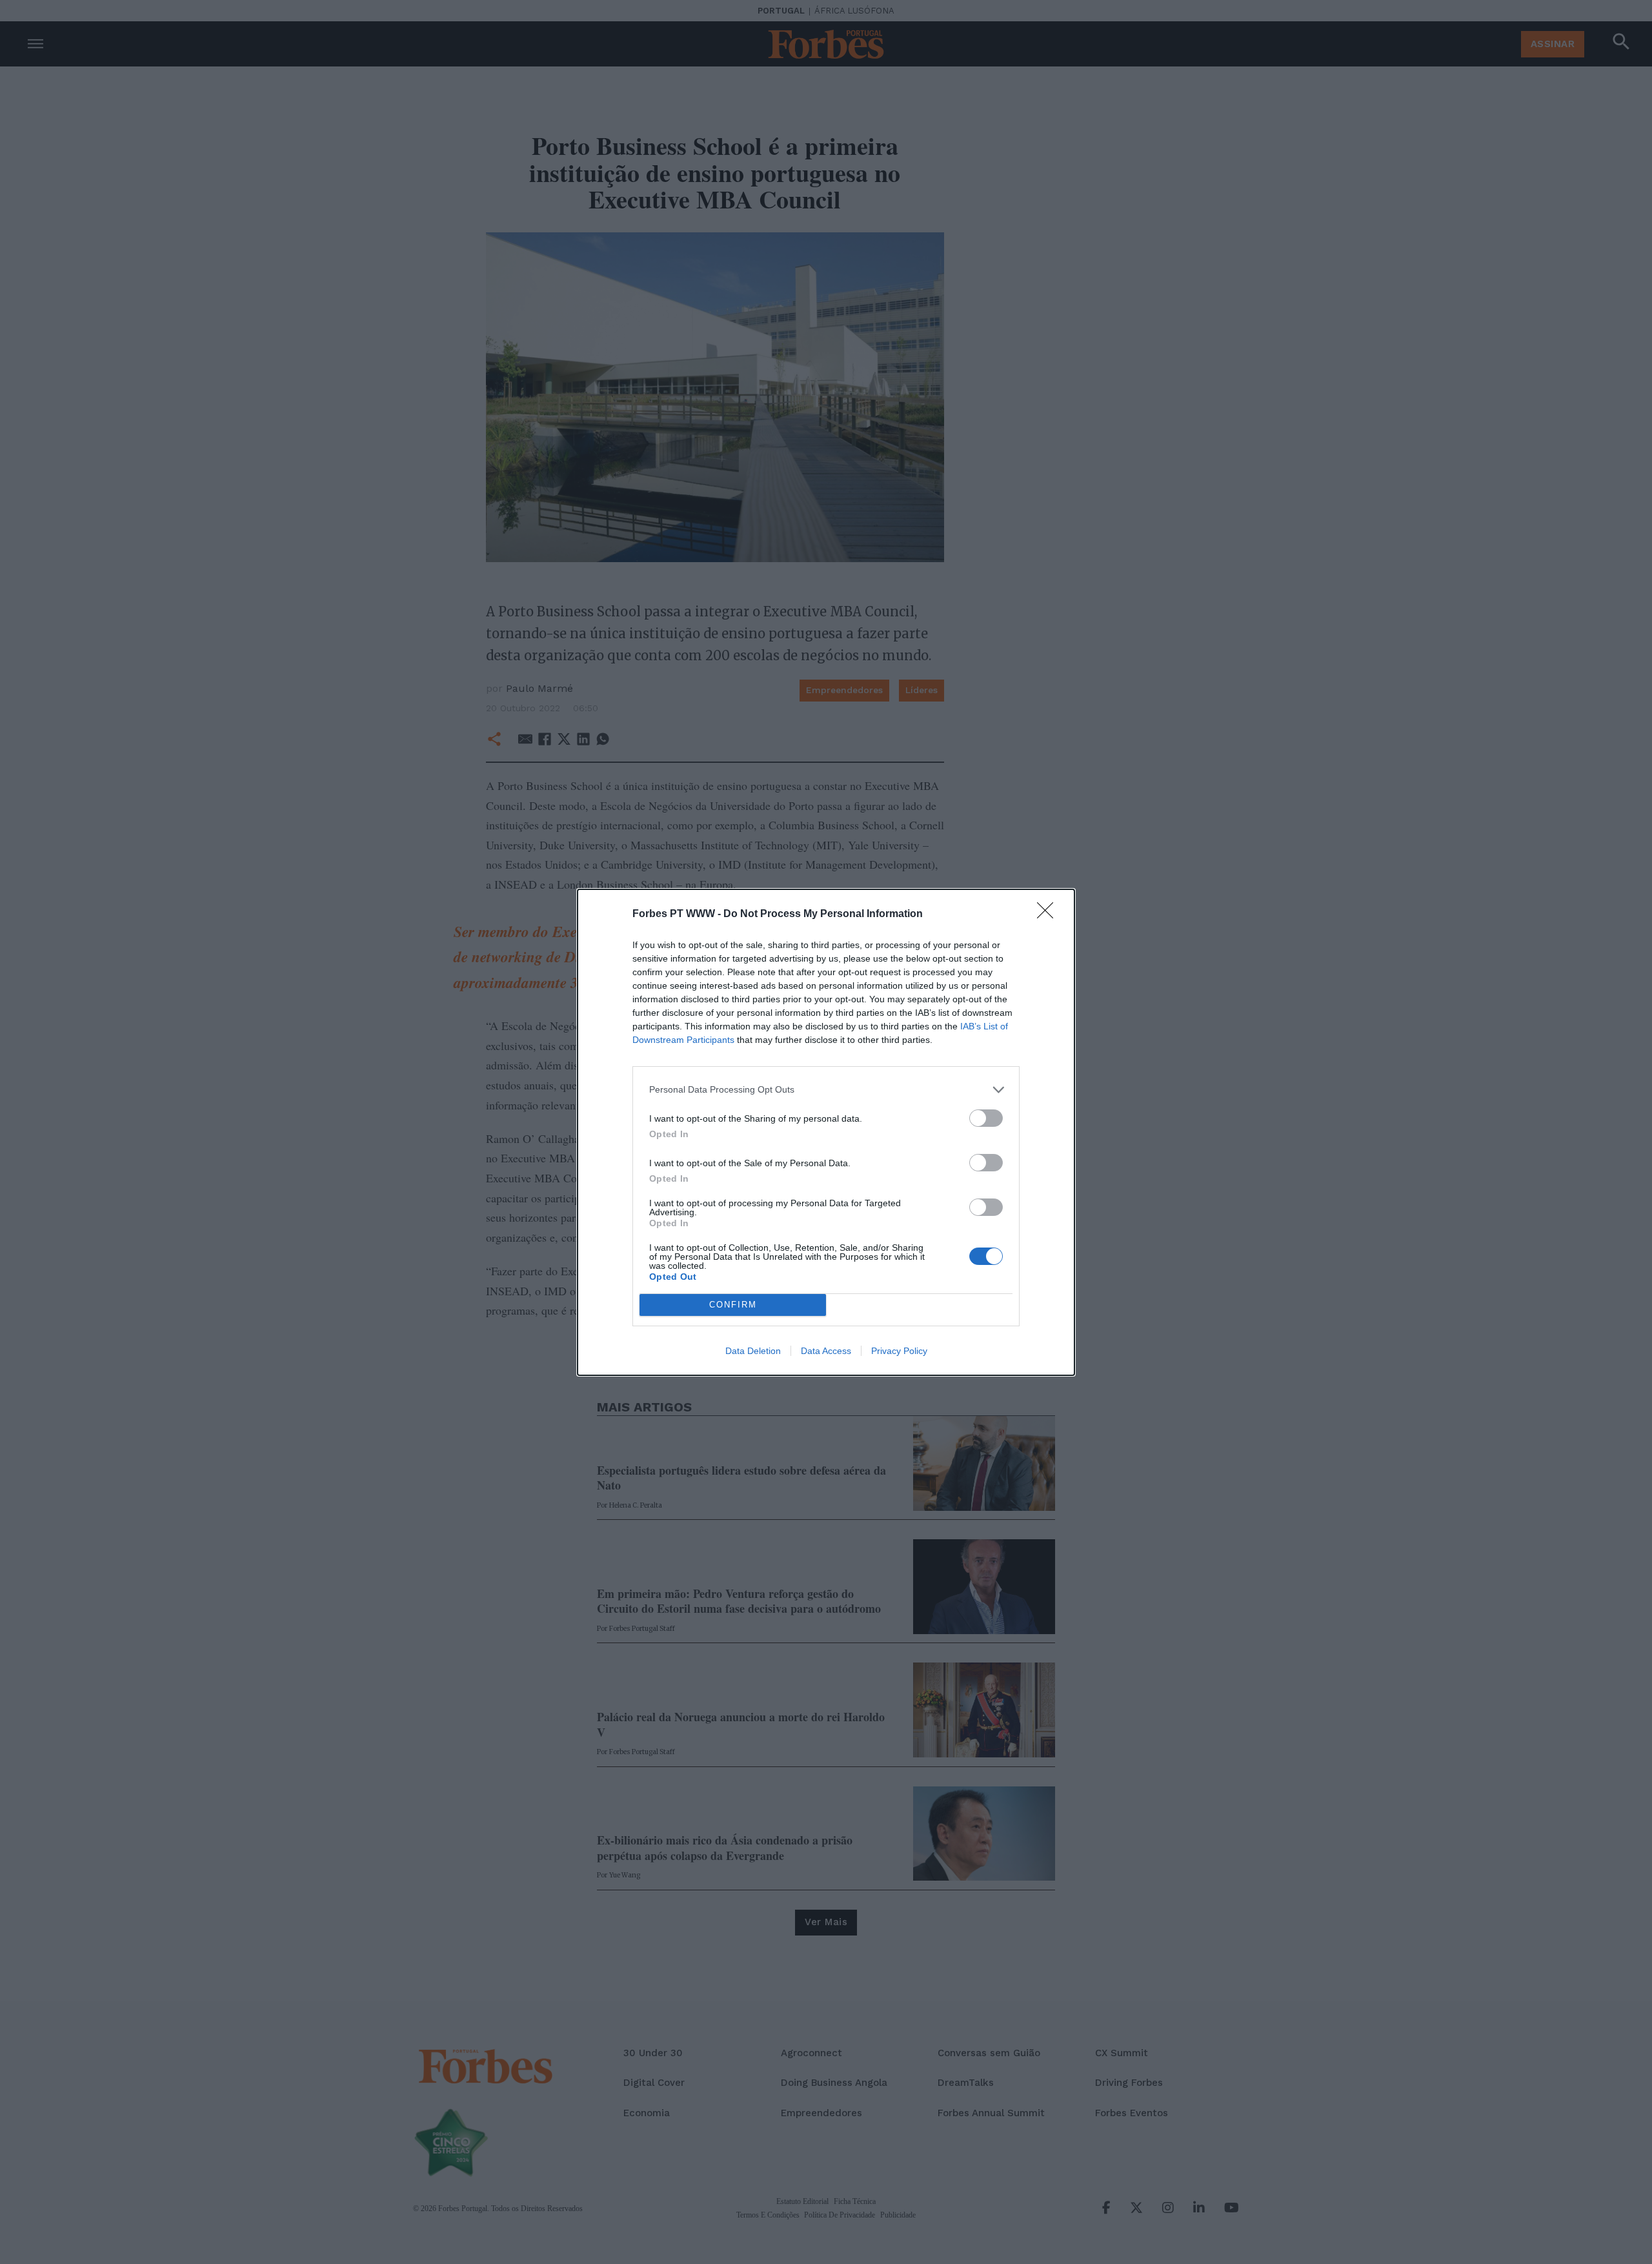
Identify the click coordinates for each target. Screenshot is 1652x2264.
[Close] (1049, 915)
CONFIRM (733, 1305)
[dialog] (826, 1132)
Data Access (826, 1351)
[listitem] (826, 1090)
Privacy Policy (899, 1351)
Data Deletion (753, 1351)
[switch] (986, 1118)
